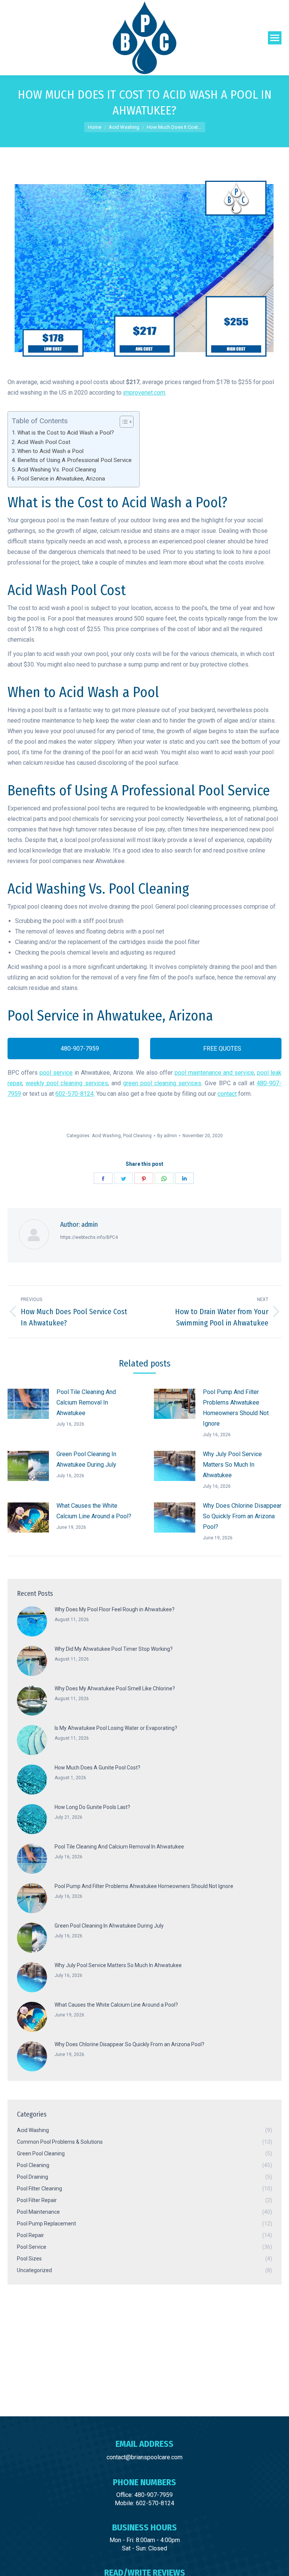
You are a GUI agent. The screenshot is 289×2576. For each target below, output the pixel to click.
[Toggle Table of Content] (123, 422)
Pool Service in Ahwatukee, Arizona (61, 479)
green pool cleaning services (162, 1083)
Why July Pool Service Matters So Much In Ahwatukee (232, 1465)
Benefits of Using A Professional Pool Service (75, 460)
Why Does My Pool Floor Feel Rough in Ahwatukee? (115, 1609)
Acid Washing (106, 1136)
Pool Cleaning (137, 1136)
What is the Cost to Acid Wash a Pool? (66, 433)
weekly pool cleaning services (67, 1083)
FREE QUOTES (221, 1049)
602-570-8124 (75, 1094)
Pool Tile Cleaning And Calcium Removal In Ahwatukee (86, 1402)
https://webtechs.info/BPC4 (89, 1237)
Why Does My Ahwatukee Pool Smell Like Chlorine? (115, 1688)
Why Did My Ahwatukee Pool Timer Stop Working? (114, 1649)
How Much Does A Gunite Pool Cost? (97, 1768)
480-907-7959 (79, 1049)
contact (227, 1094)
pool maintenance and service (214, 1073)
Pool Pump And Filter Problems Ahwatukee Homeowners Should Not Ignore (236, 1408)
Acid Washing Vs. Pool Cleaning (57, 470)
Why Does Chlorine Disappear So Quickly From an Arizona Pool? (242, 1516)
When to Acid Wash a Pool (50, 451)
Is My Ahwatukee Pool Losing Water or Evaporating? (116, 1728)
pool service (56, 1073)
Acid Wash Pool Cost (44, 442)
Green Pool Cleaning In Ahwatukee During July (86, 1459)
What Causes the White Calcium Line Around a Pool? (94, 1511)
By (167, 1136)
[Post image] (28, 1404)
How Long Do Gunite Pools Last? (92, 1807)
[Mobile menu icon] (275, 38)
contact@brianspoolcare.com (144, 2457)
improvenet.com (144, 393)
